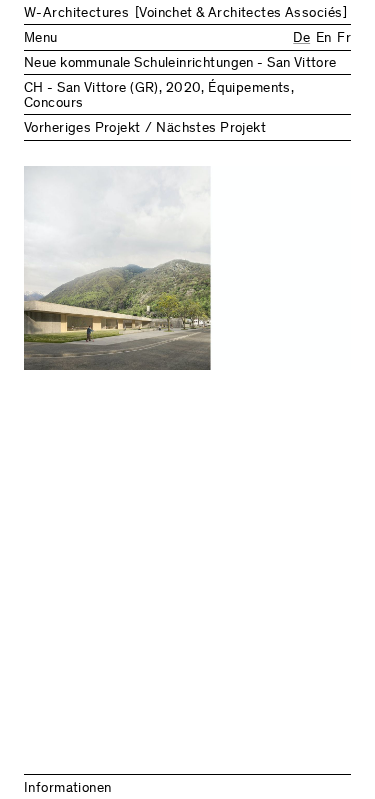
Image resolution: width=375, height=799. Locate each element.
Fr (344, 39)
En (323, 39)
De (301, 39)
